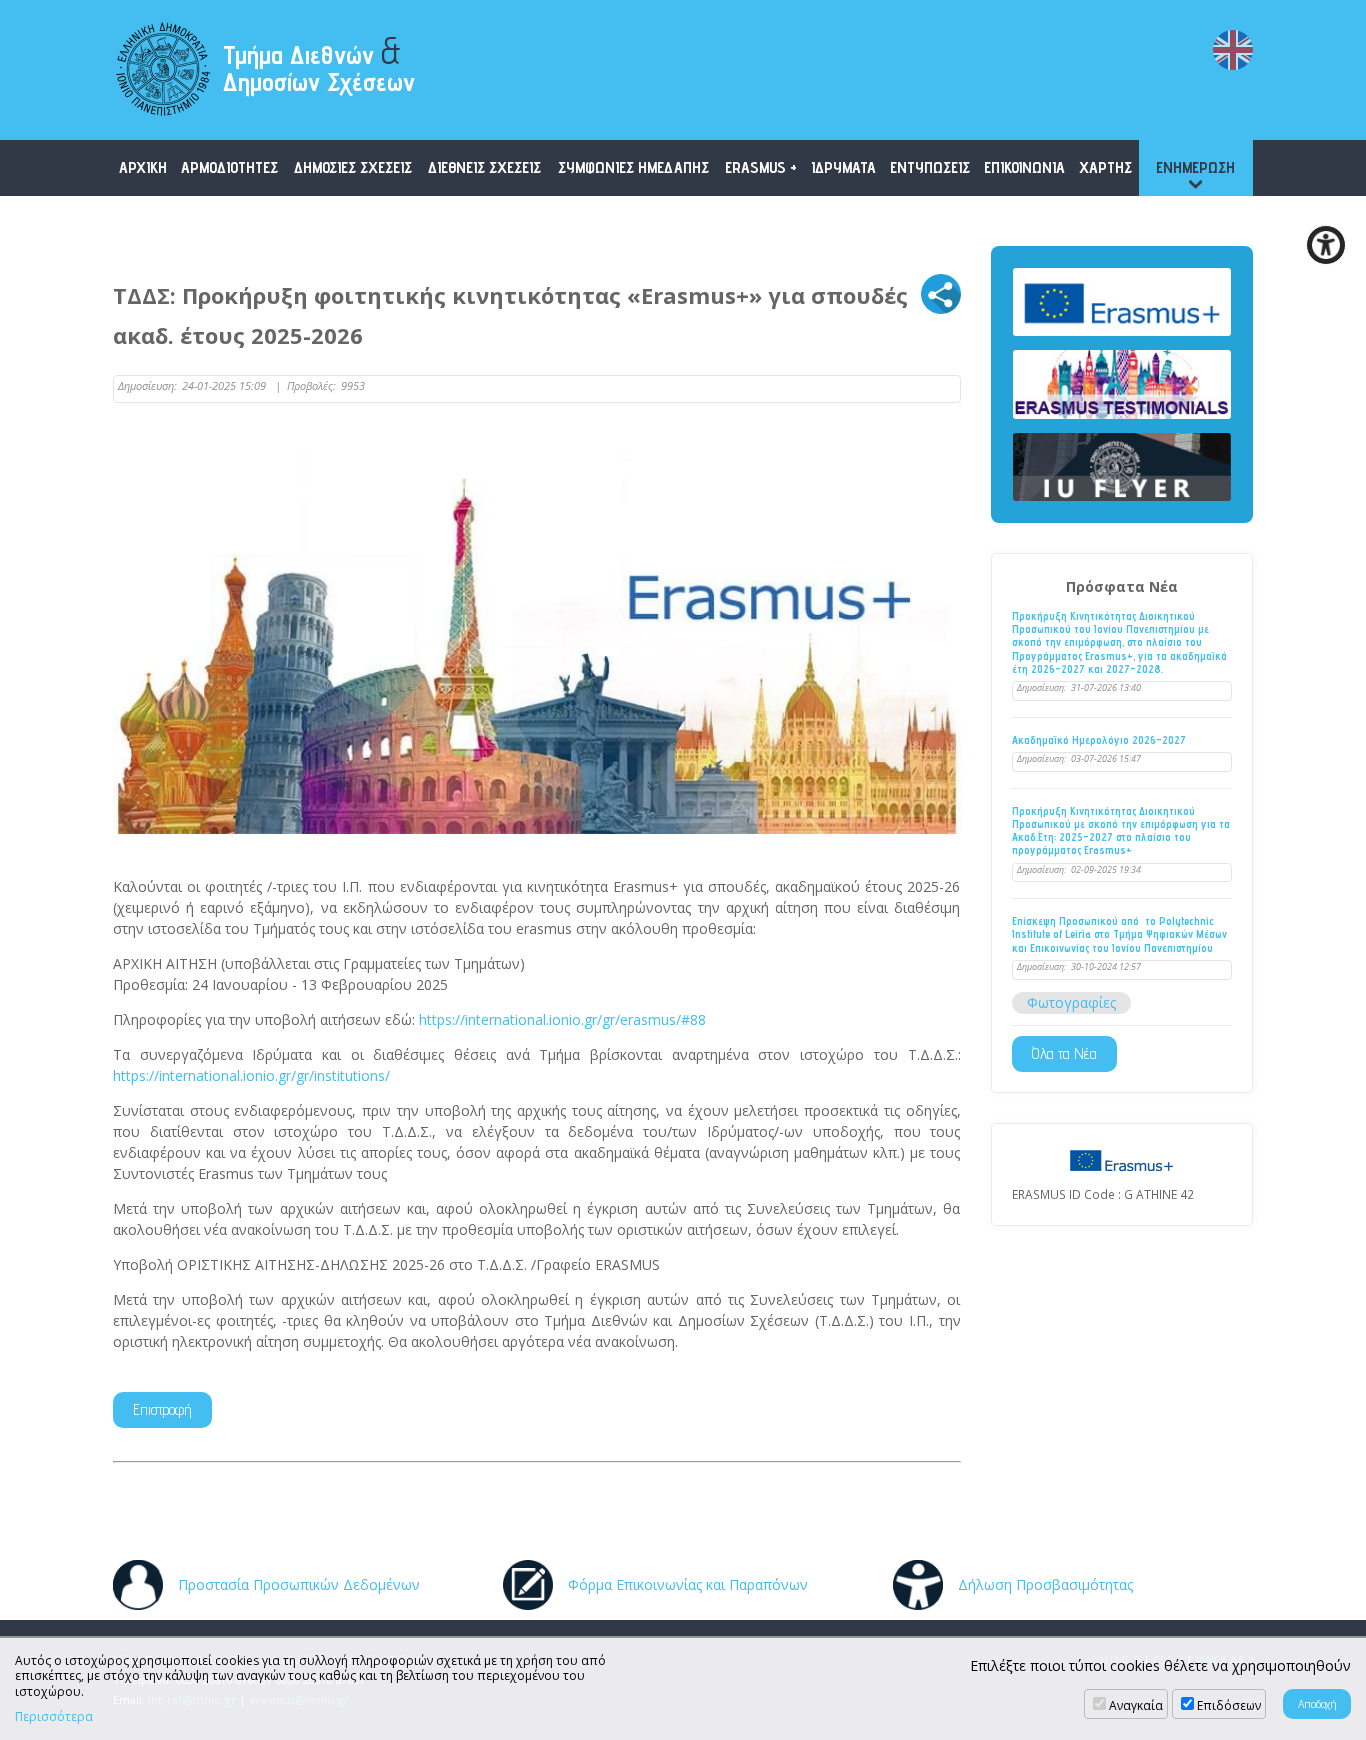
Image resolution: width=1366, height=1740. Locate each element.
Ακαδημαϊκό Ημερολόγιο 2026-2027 (1099, 740)
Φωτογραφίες (1071, 1002)
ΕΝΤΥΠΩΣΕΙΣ (930, 167)
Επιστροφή (162, 1409)
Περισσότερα (54, 1717)
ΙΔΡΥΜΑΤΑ (843, 167)
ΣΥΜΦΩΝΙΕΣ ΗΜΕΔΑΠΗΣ (633, 167)
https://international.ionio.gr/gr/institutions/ (251, 1075)
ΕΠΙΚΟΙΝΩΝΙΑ (1024, 167)
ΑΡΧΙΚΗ (143, 167)
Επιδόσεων (1229, 1705)
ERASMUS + (761, 167)
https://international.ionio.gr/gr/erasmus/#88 (562, 1019)
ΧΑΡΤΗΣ (1105, 167)
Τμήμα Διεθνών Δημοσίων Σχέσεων (319, 62)
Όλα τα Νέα (1064, 1053)
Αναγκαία (1136, 1705)
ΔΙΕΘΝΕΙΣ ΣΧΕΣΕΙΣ (484, 167)
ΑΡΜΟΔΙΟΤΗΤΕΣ (229, 167)
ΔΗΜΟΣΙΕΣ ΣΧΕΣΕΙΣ (353, 167)
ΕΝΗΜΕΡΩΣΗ (1195, 167)
